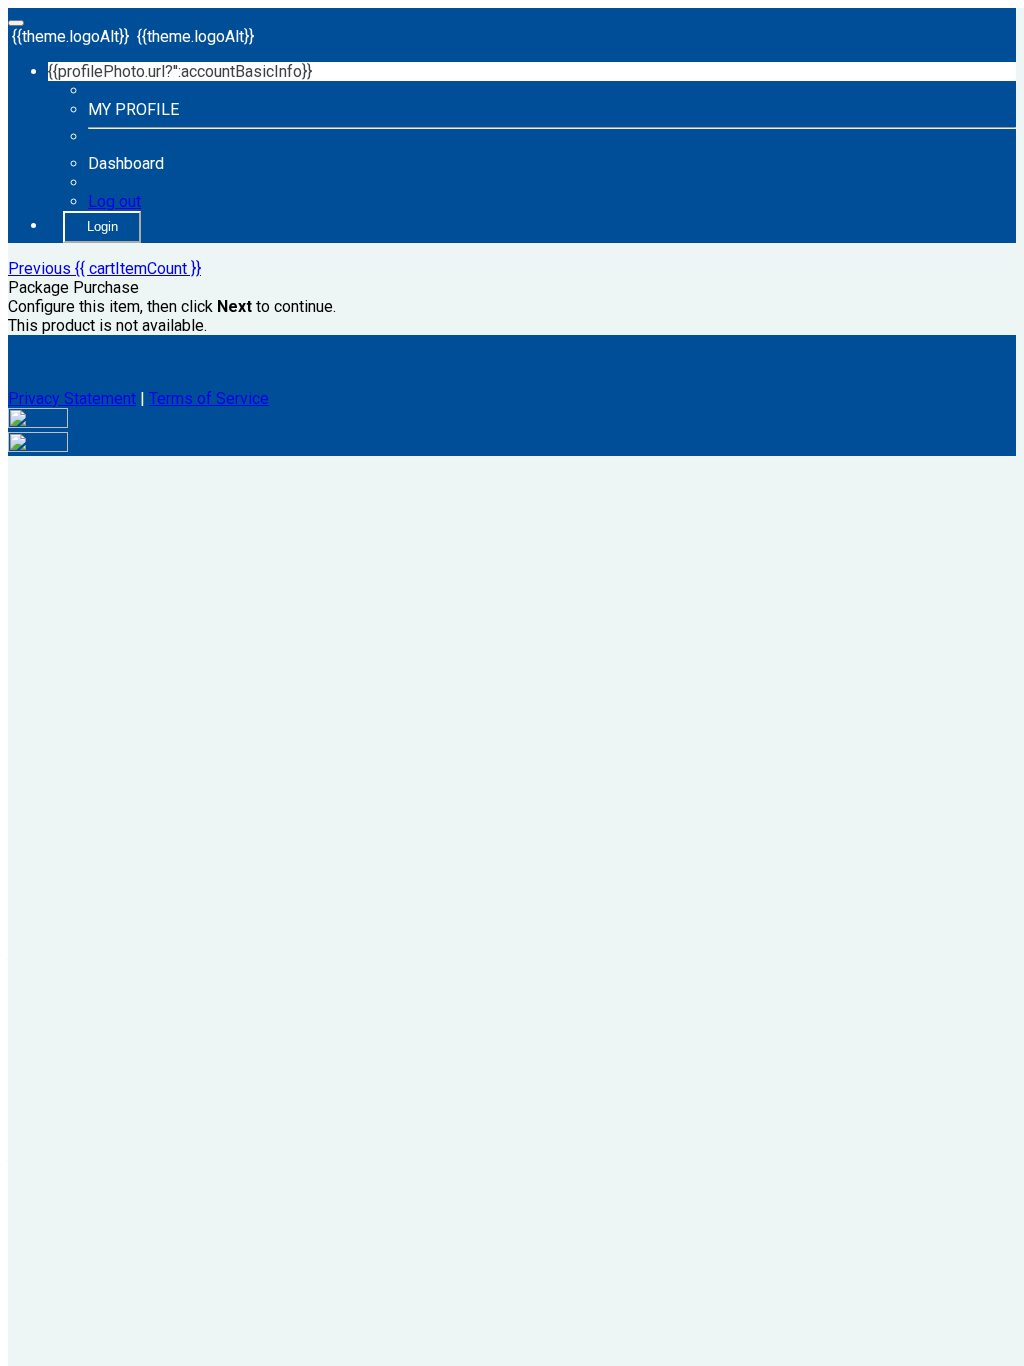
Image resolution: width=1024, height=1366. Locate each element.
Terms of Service (209, 398)
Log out (114, 201)
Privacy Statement (72, 398)
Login (102, 226)
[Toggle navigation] (16, 23)
